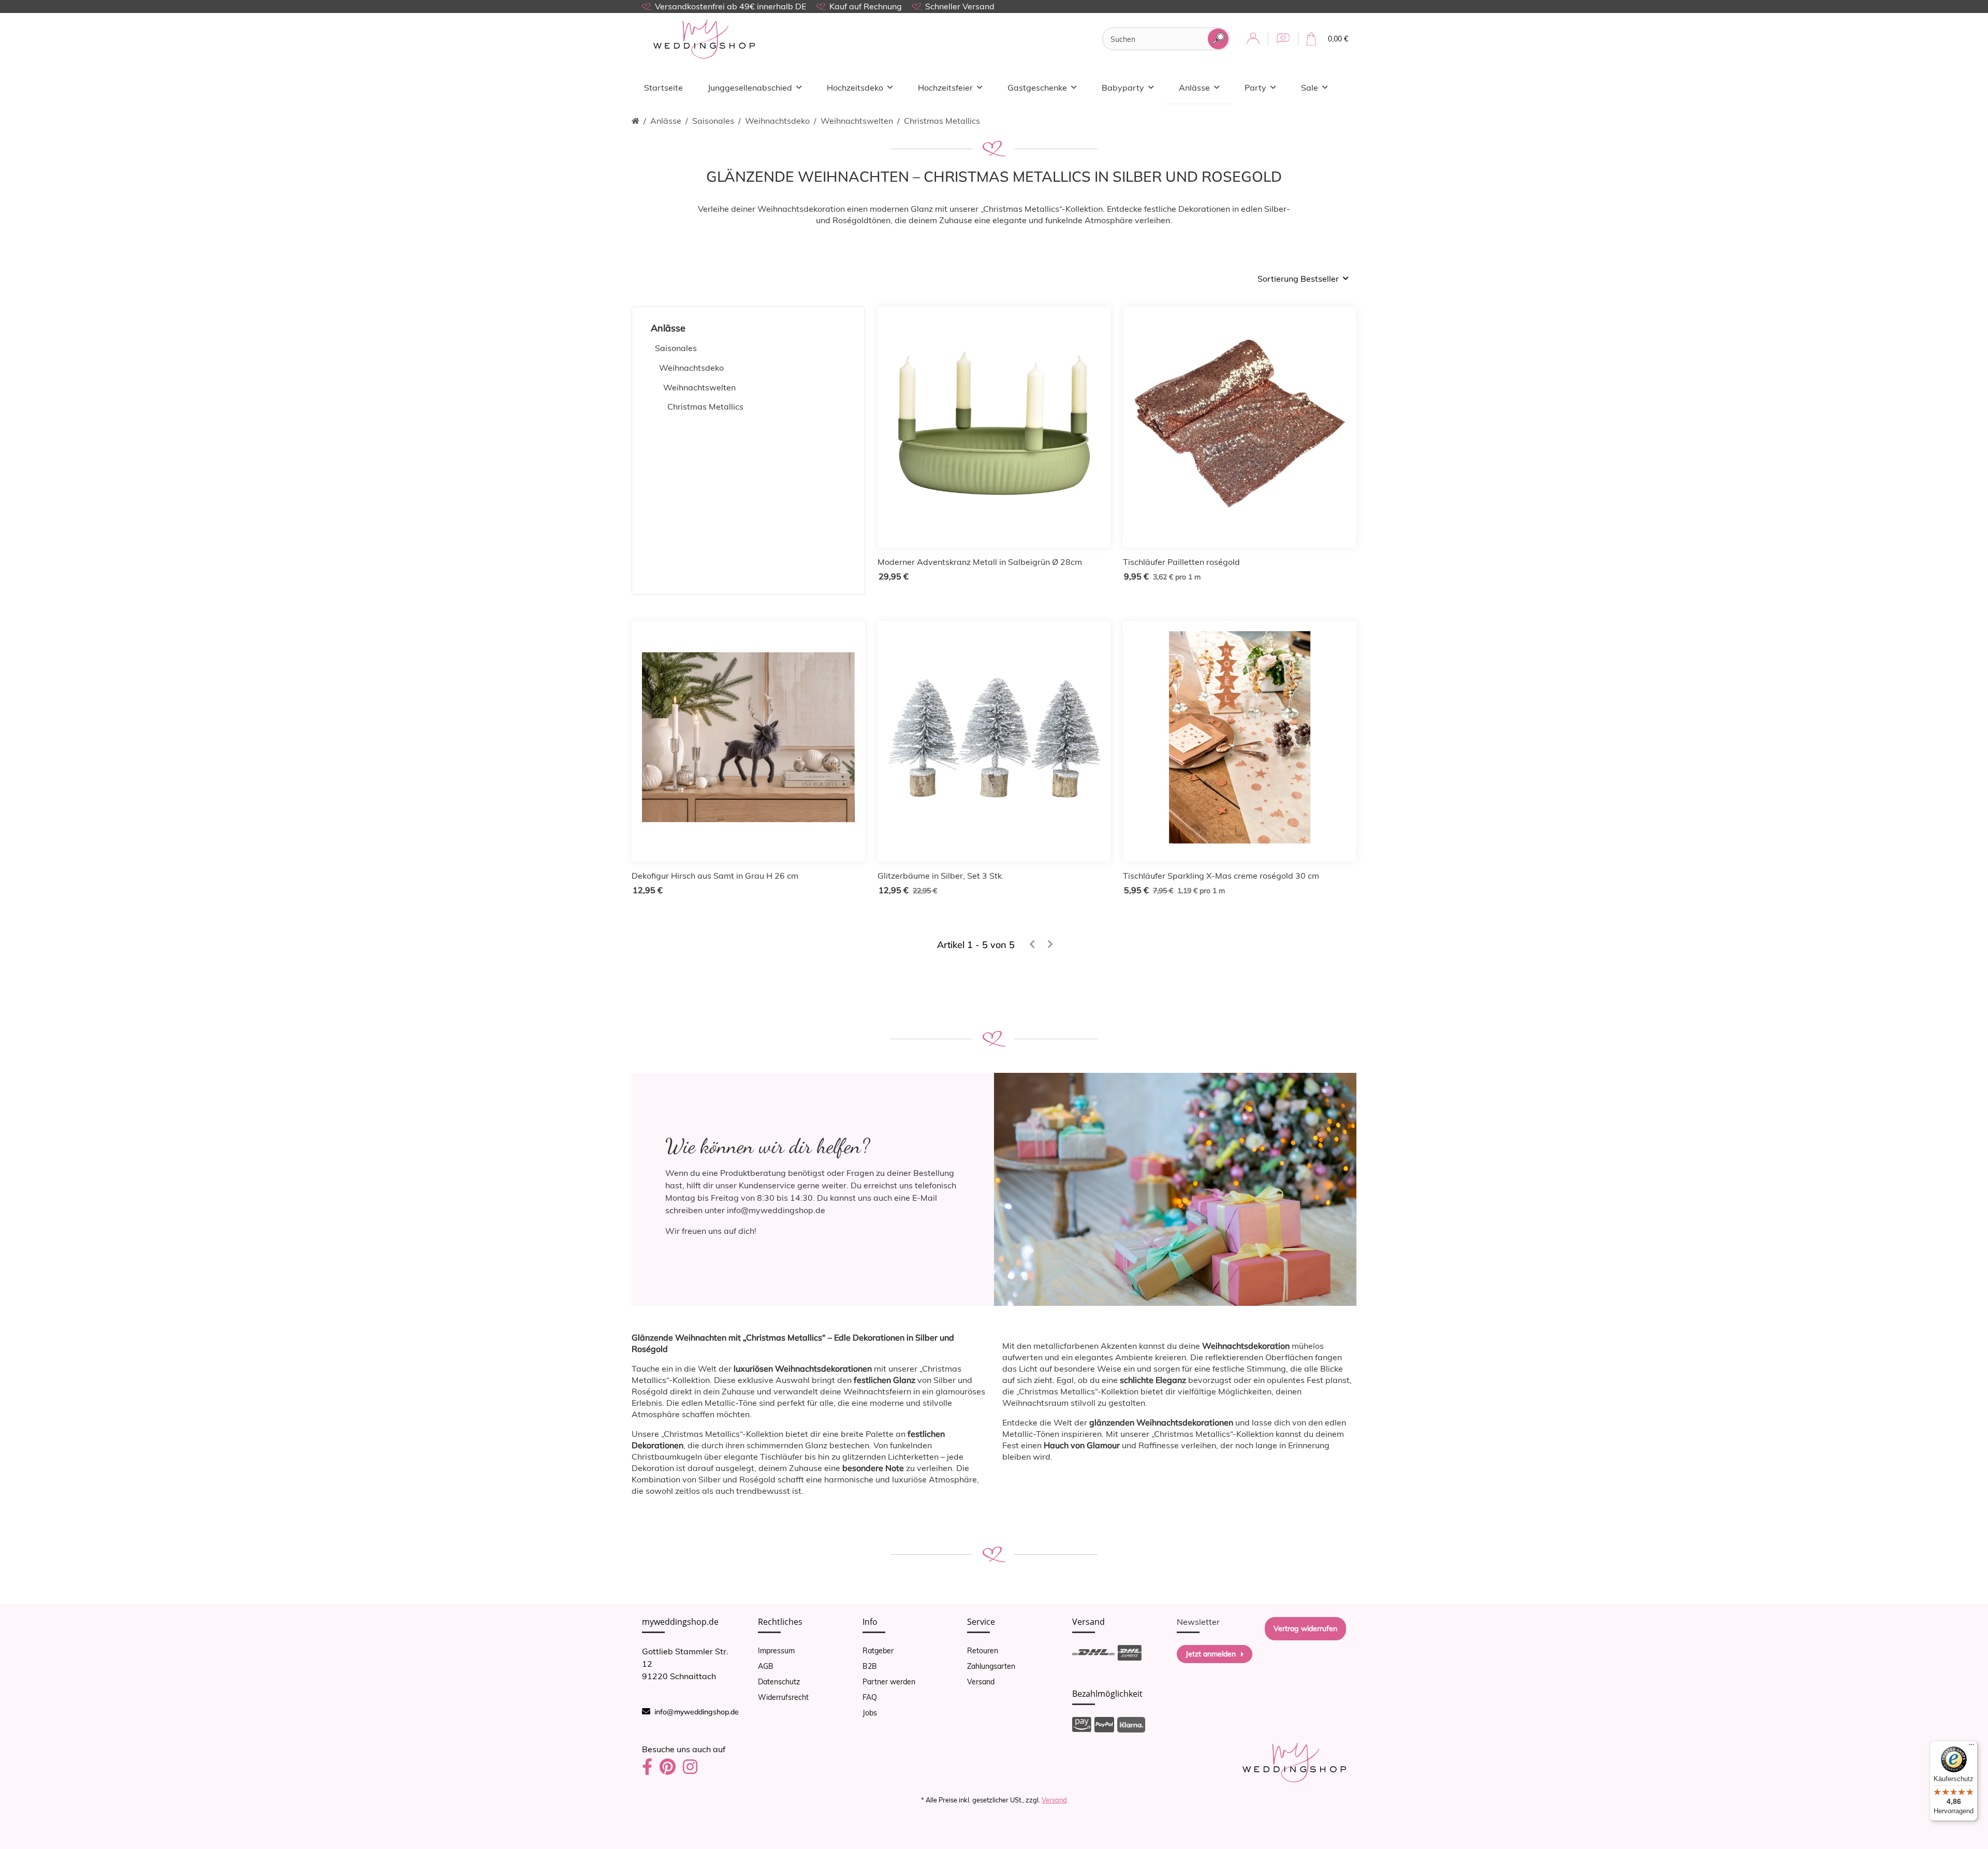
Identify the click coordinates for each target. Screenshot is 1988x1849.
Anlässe (668, 328)
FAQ (870, 1697)
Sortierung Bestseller (1298, 279)
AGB (766, 1666)
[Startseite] (635, 121)
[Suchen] (1218, 39)
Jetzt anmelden (1211, 1654)
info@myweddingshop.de (697, 1712)
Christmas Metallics (705, 406)
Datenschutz (779, 1682)
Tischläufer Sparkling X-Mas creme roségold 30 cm (1221, 876)
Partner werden (889, 1682)
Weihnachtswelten (699, 387)
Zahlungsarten (991, 1666)
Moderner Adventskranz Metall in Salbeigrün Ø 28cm (980, 562)
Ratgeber (878, 1651)
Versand (981, 1682)
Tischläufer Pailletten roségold (1181, 562)
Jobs (870, 1713)
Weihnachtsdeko (691, 368)
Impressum (776, 1651)
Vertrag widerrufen (1305, 1628)
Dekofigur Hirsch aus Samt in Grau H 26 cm (715, 876)
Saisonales (676, 348)
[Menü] (1971, 1747)
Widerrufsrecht (783, 1697)
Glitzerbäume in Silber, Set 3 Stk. (941, 876)
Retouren (983, 1651)
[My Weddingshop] (704, 39)
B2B (870, 1666)
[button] (1253, 39)
